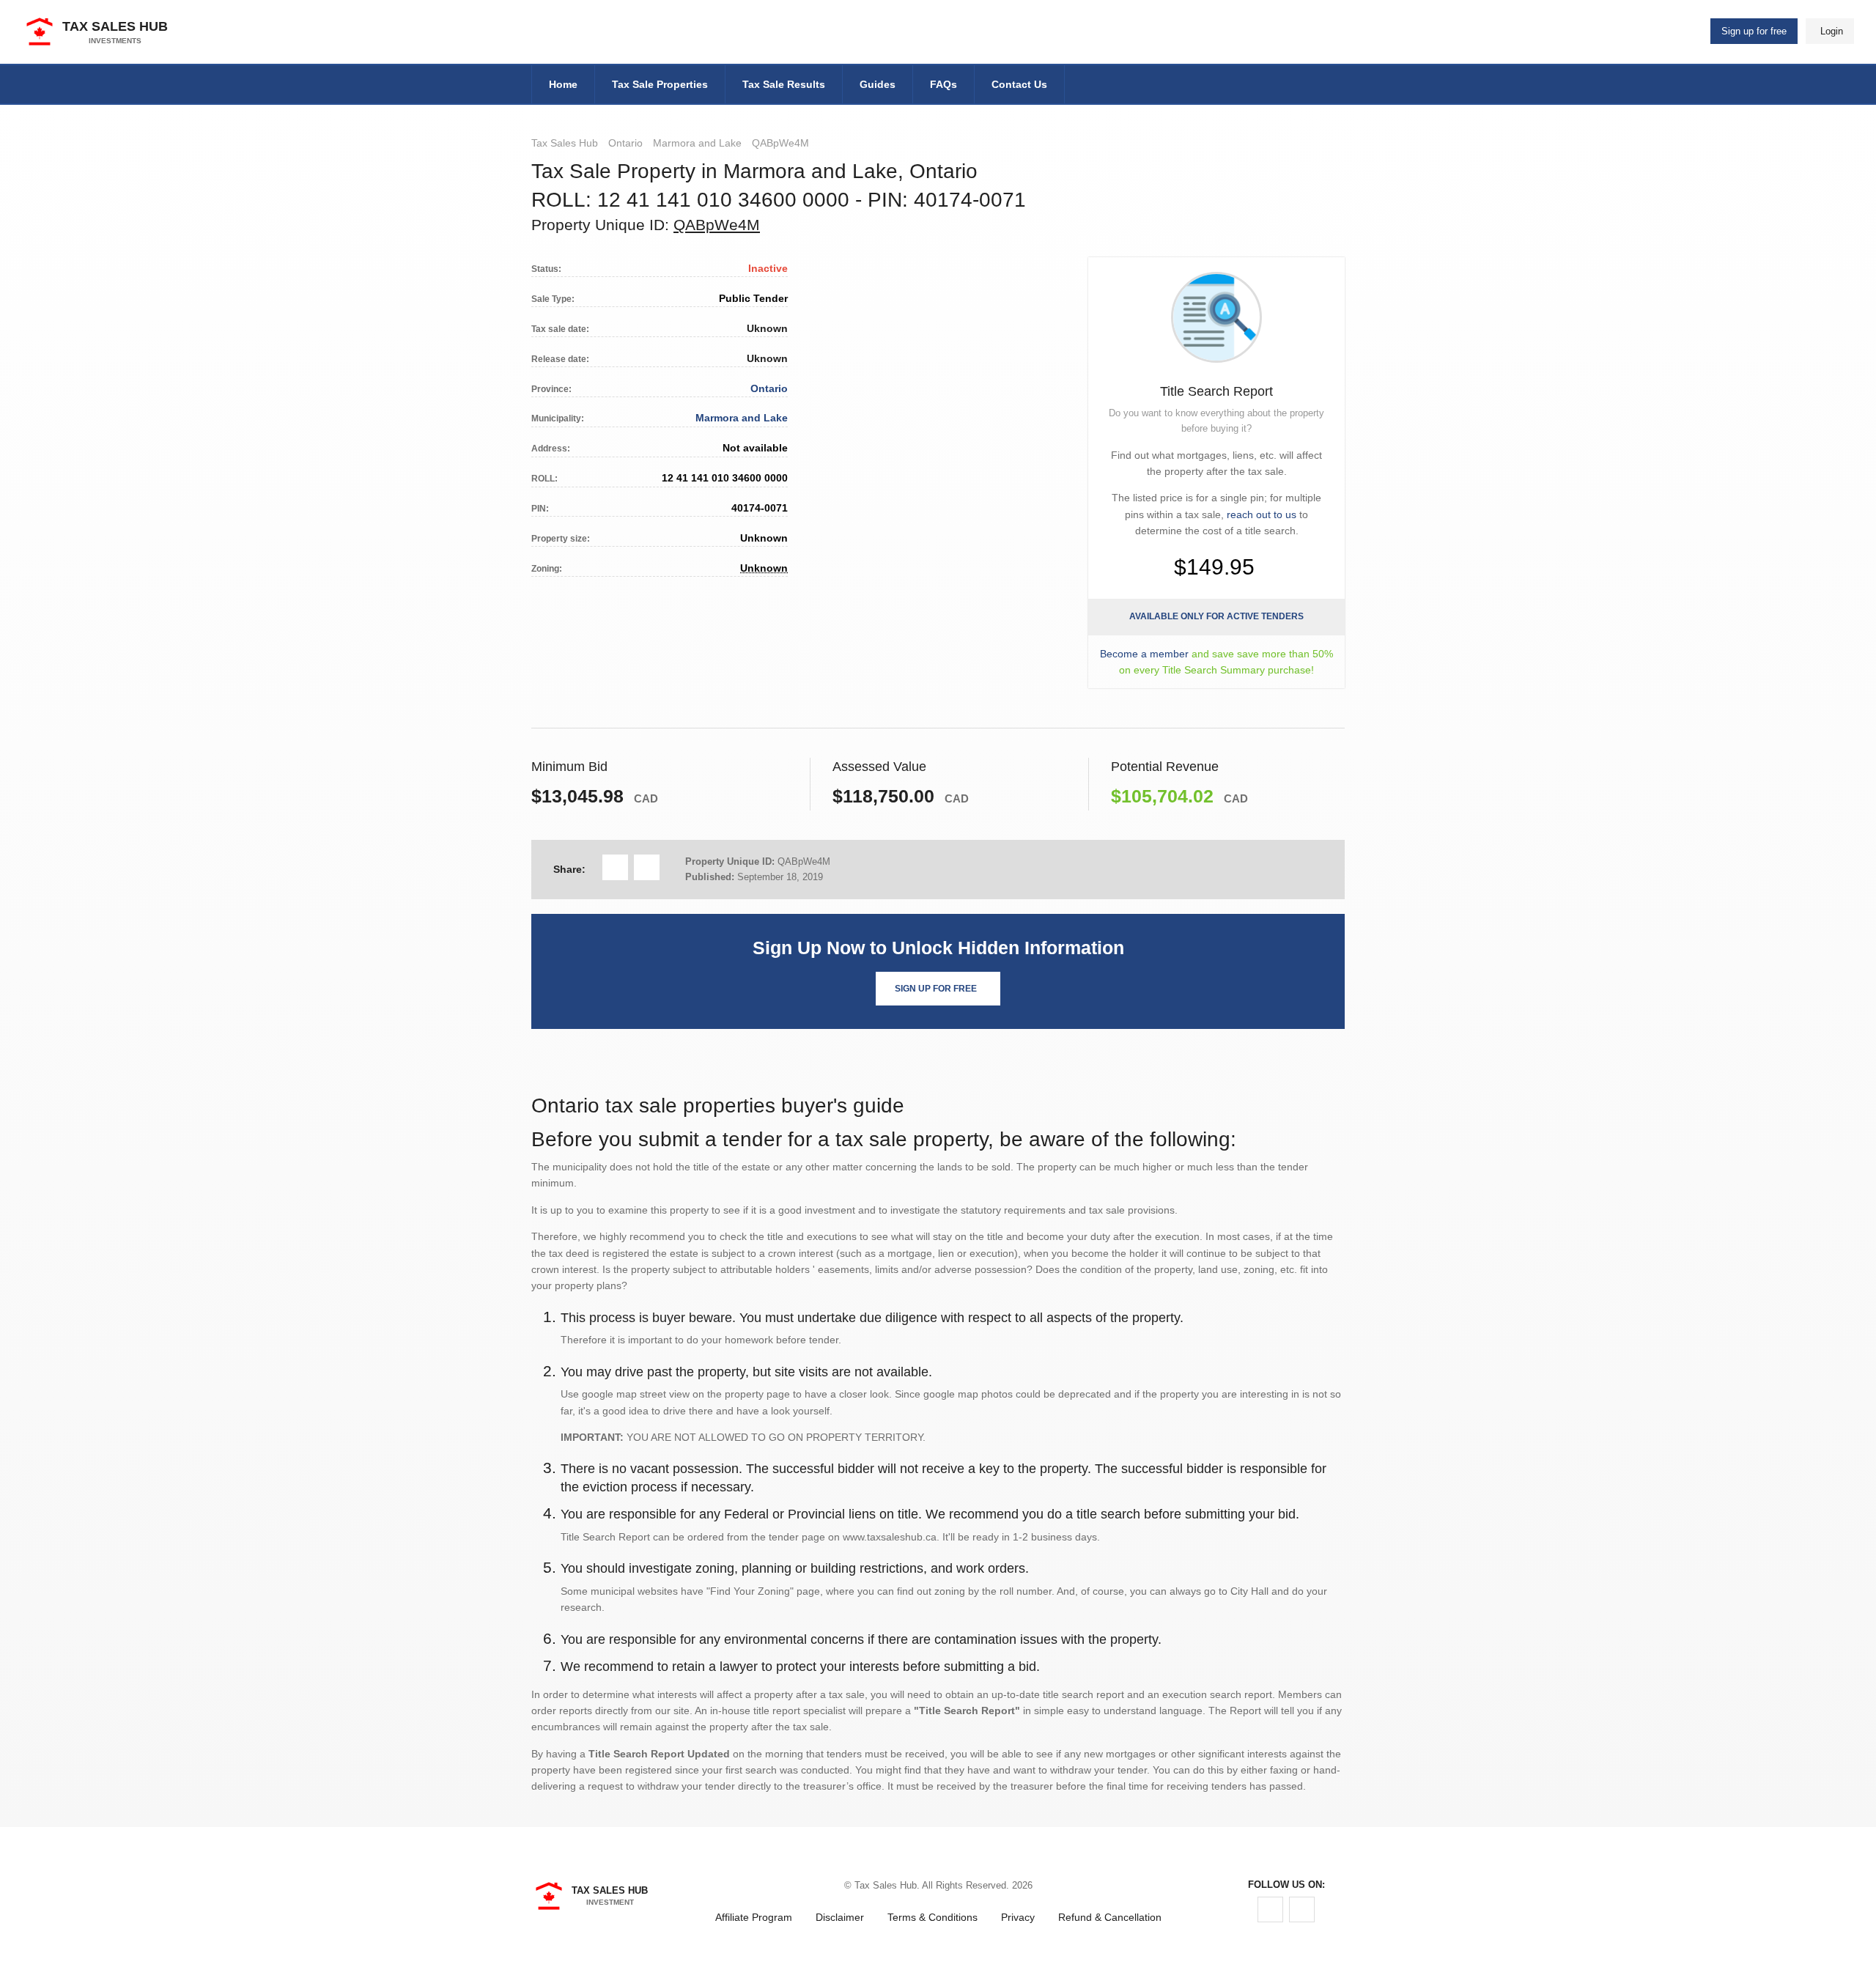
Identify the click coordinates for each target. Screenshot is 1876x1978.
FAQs (943, 84)
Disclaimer (840, 1917)
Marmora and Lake (697, 143)
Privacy (1018, 1917)
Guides (878, 84)
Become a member (1144, 654)
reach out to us (1262, 514)
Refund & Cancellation (1110, 1917)
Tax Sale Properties (660, 84)
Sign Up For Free (936, 989)
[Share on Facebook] (615, 867)
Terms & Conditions (933, 1917)
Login (1832, 31)
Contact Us (1019, 84)
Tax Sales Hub (565, 143)
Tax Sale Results (784, 84)
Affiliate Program (754, 1917)
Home (563, 84)
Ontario (625, 143)
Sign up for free (1754, 31)
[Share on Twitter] (647, 867)
